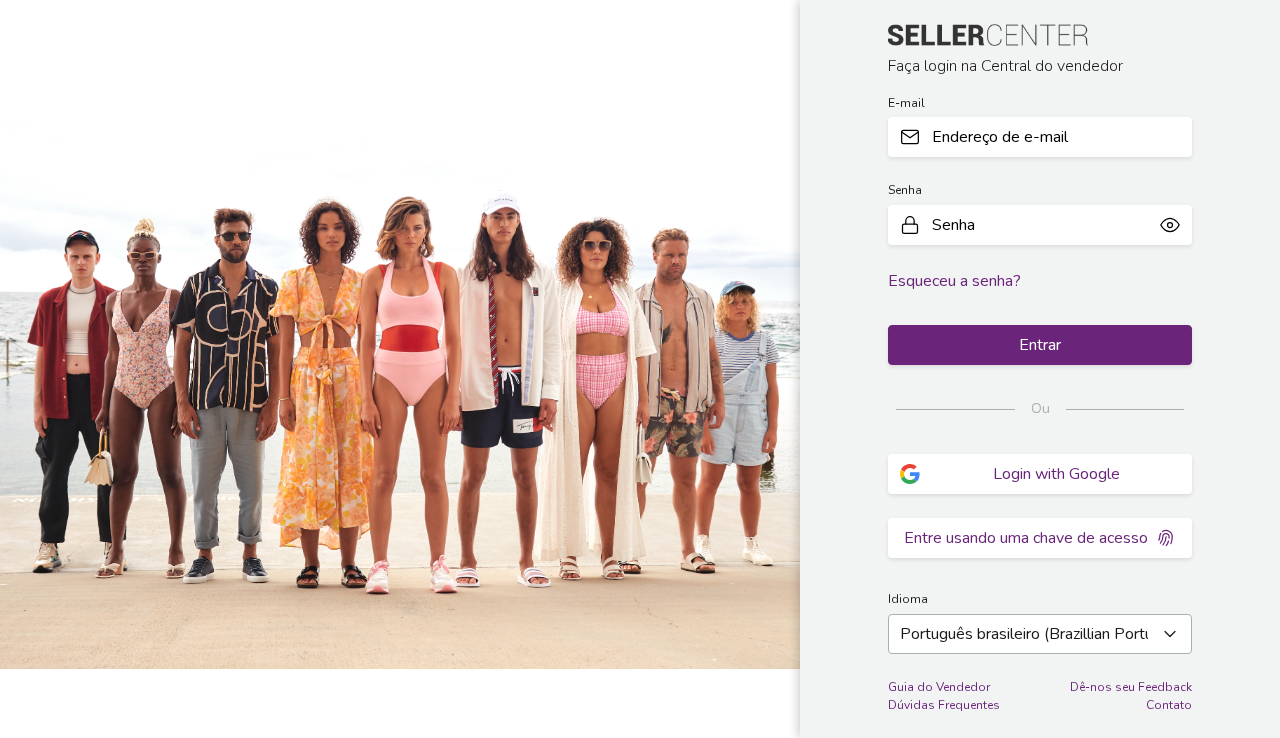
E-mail (906, 103)
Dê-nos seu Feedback (1131, 687)
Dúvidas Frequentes (944, 705)
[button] (1170, 225)
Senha (905, 190)
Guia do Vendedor (939, 687)
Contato (1169, 705)
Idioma (908, 599)
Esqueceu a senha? (954, 281)
